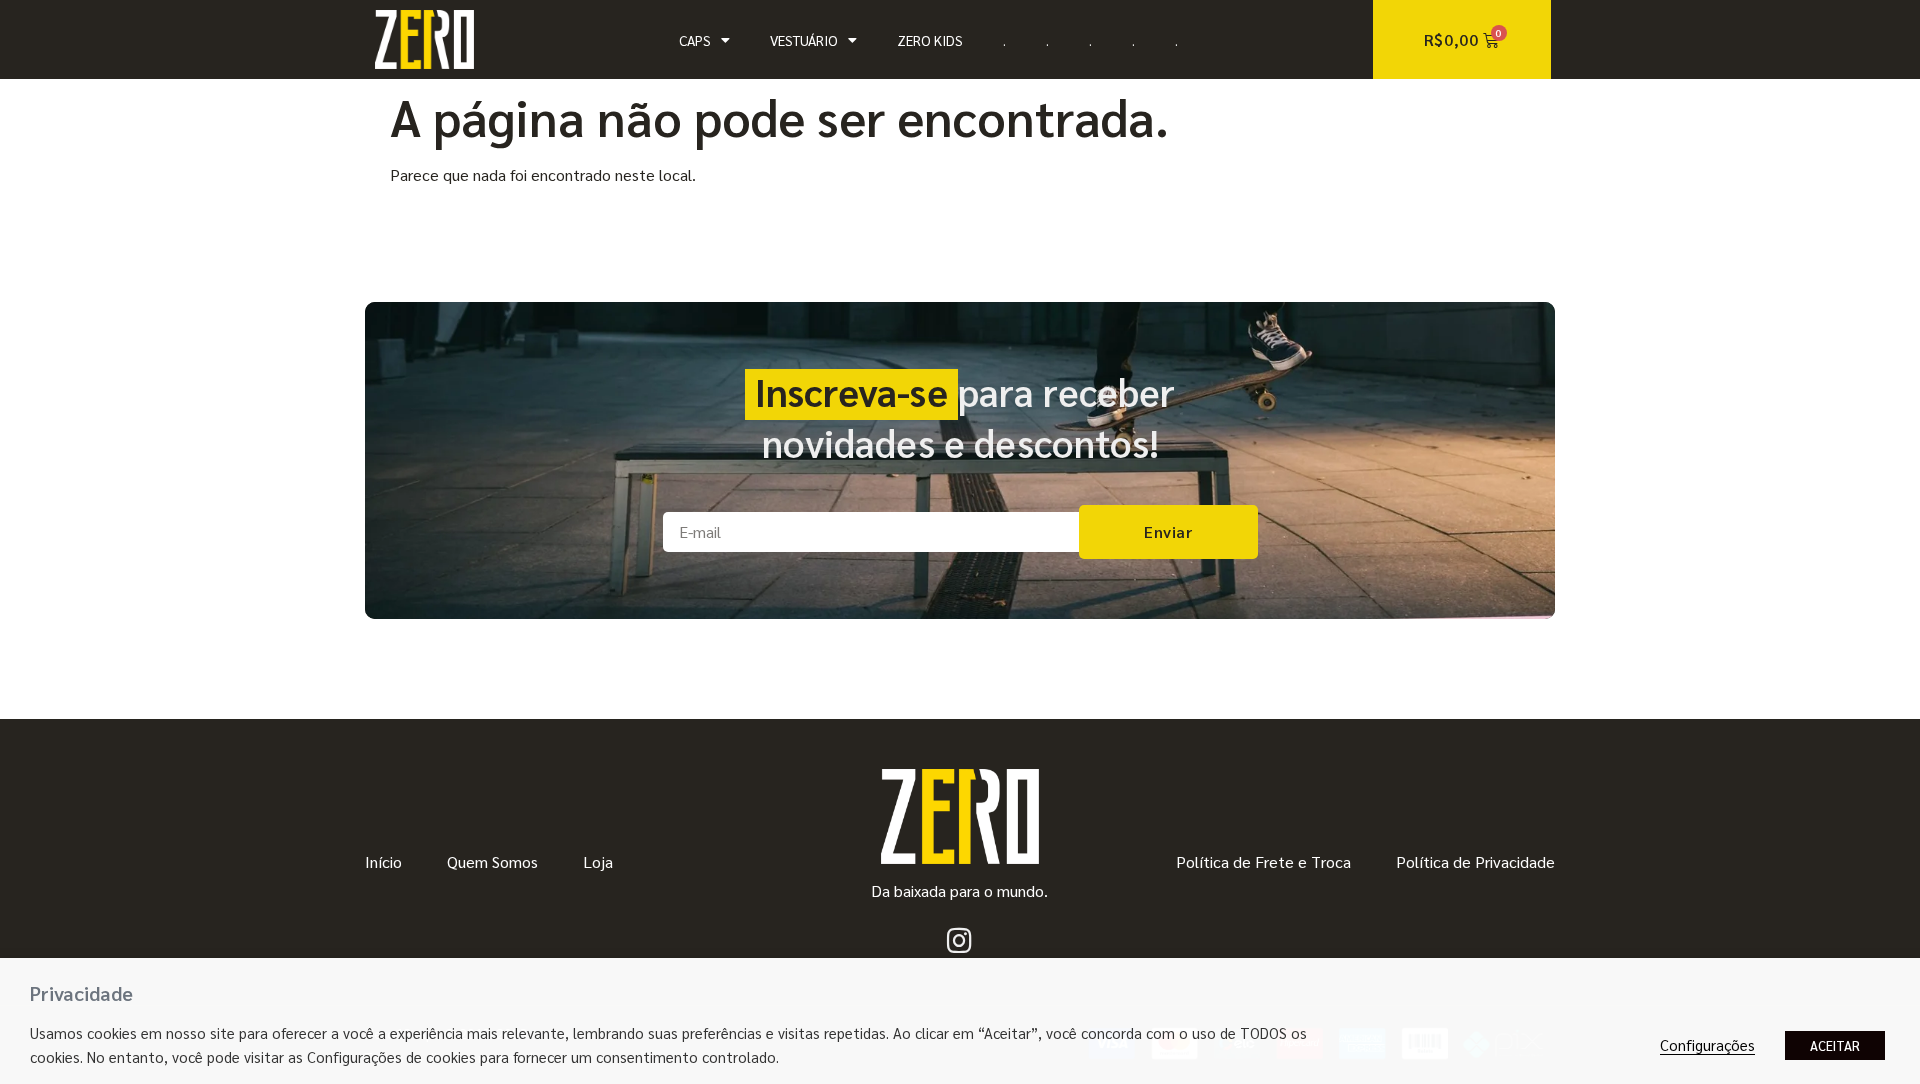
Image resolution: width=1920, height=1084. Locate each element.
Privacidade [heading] (81, 993)
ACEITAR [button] (1835, 1045)
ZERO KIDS (930, 40)
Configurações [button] (1707, 1044)
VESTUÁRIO (804, 40)
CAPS (695, 40)
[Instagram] (960, 941)
